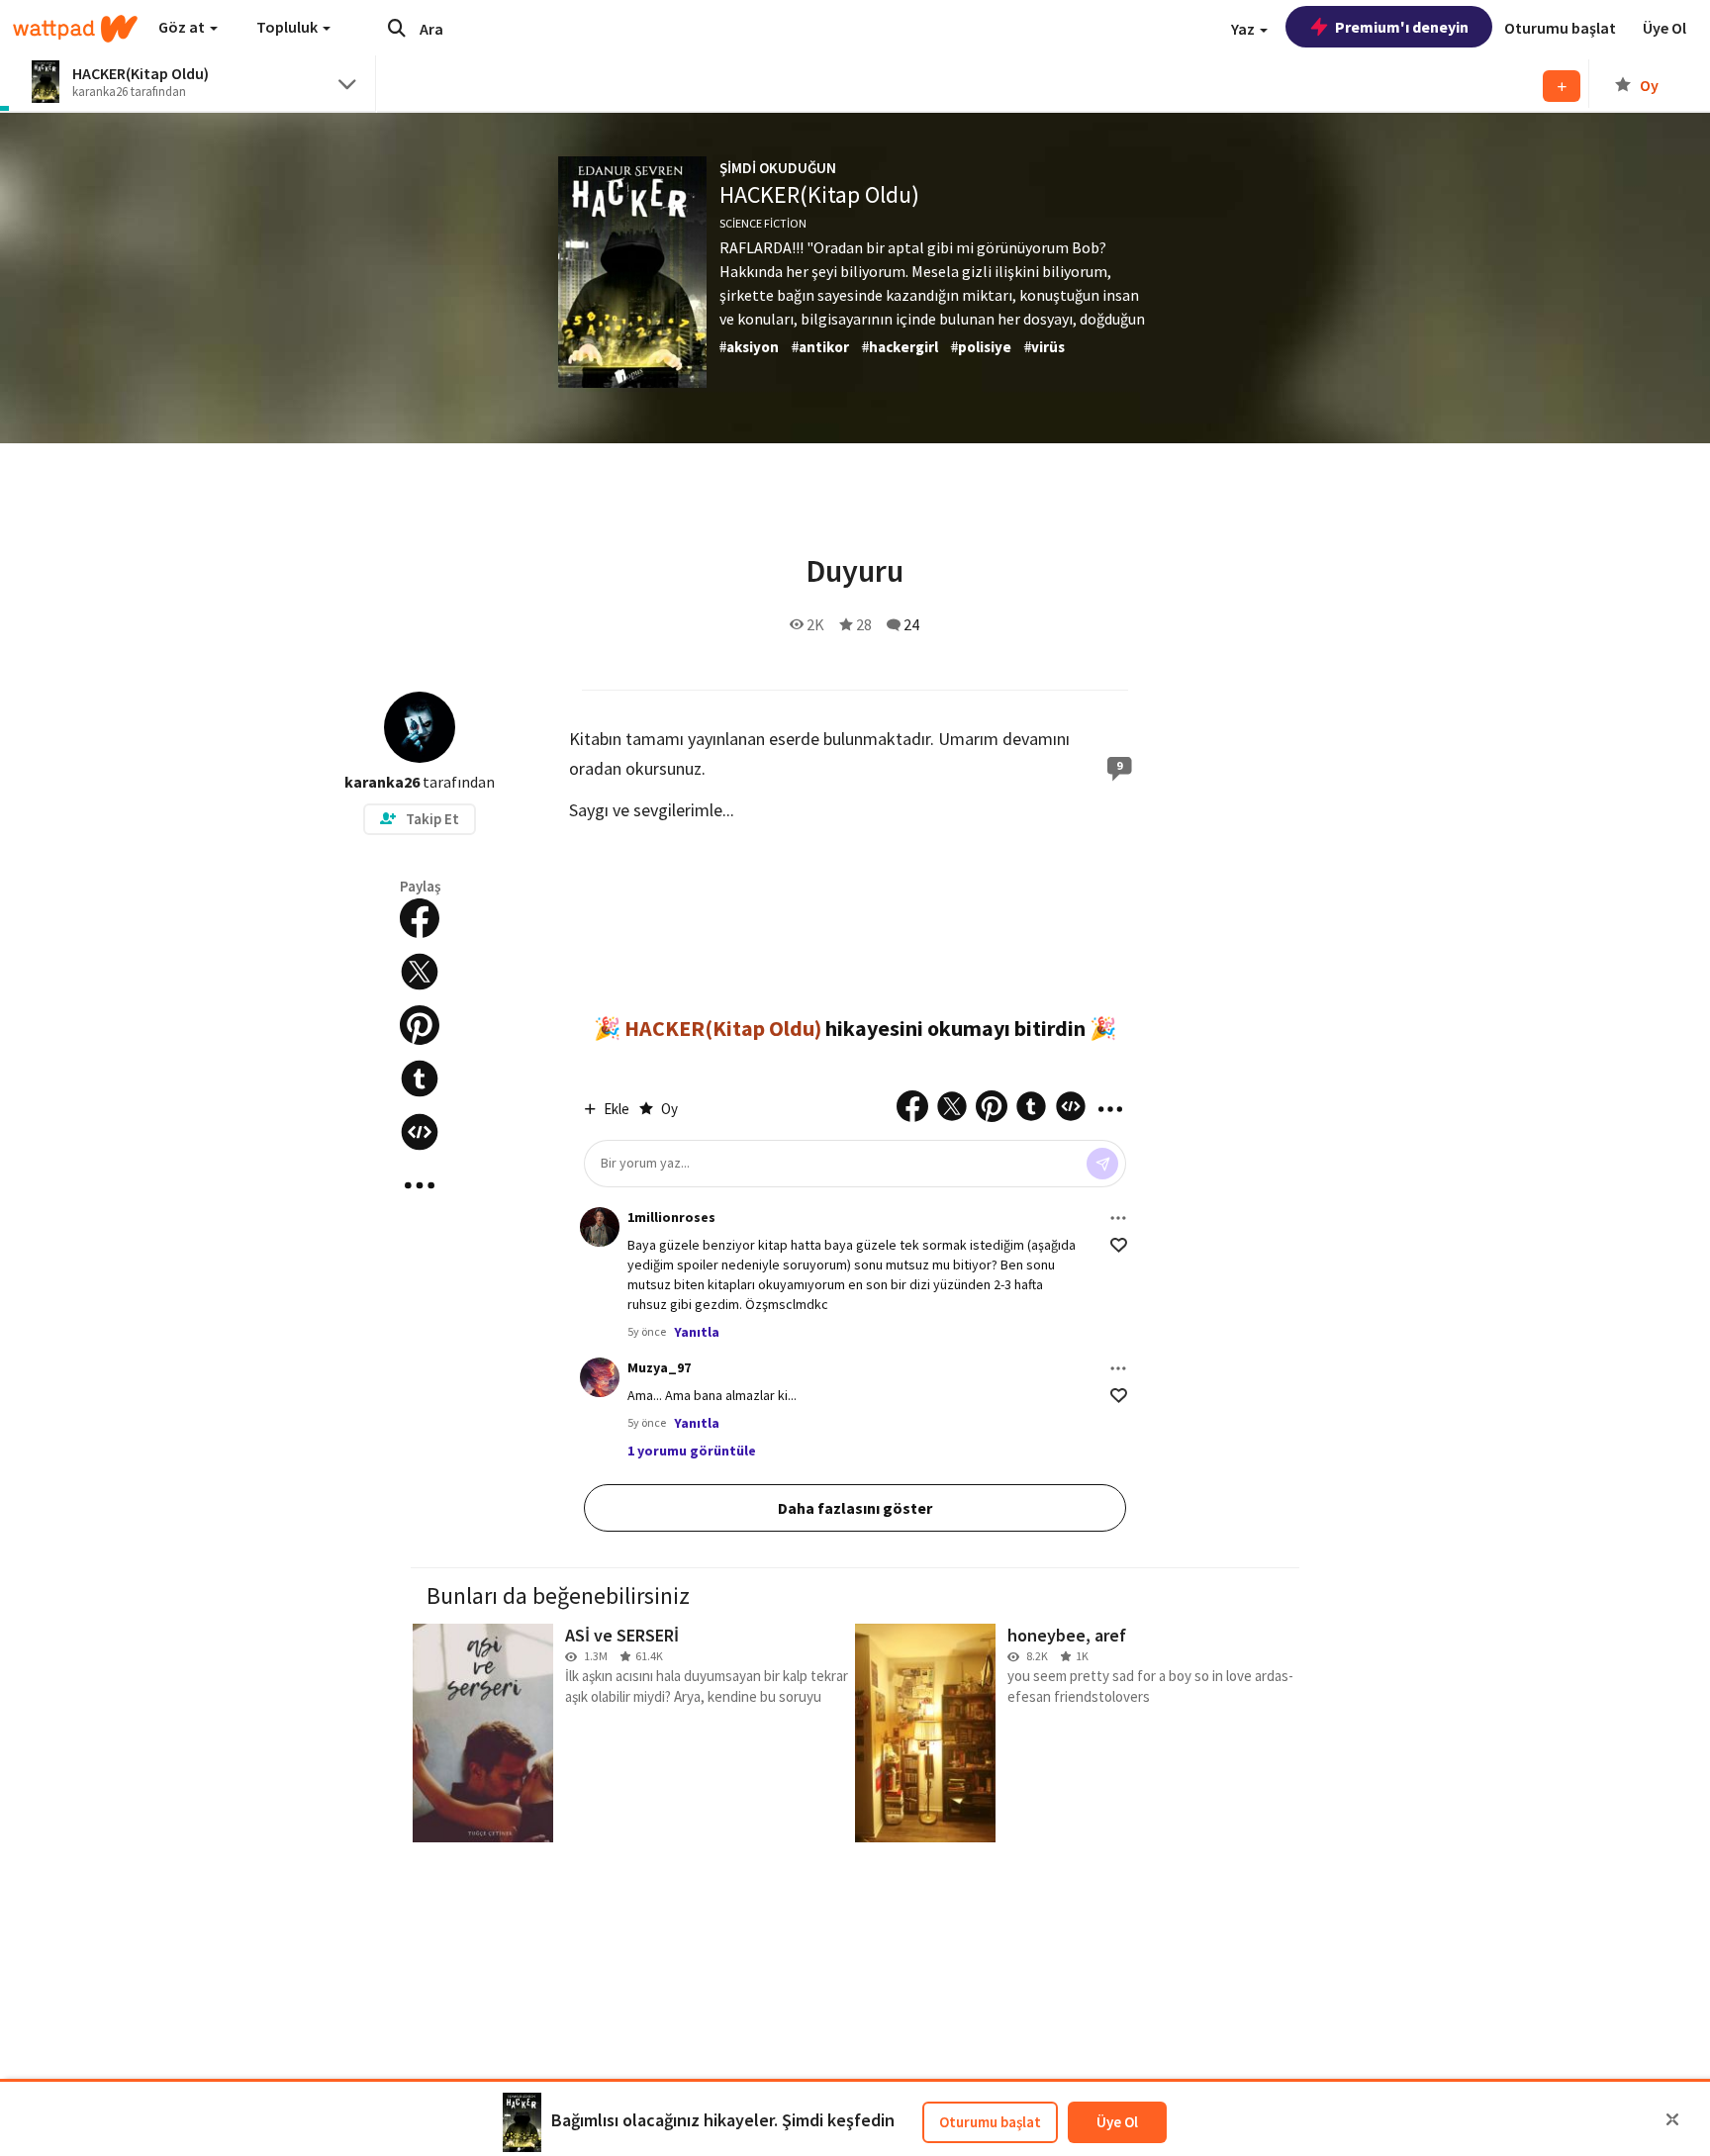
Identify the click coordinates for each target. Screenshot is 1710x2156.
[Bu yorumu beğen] (1119, 1245)
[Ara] (397, 28)
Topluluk (288, 27)
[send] (1102, 1164)
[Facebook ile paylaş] (420, 918)
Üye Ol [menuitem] (1664, 28)
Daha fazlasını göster (855, 1508)
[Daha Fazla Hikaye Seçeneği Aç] (420, 1185)
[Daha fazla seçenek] (1118, 1218)
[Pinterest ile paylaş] (420, 1025)
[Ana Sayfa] (75, 29)
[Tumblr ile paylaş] (420, 1078)
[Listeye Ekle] (1562, 86)
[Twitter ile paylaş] (420, 972)
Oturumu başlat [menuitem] (1560, 28)
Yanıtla (697, 1332)
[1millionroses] (600, 1227)
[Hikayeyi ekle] (420, 1132)
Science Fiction (763, 223)
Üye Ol (1117, 2122)
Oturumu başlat (990, 2122)
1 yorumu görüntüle (692, 1451)
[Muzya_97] (600, 1377)
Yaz (1244, 29)
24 (911, 624)
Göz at (183, 27)
